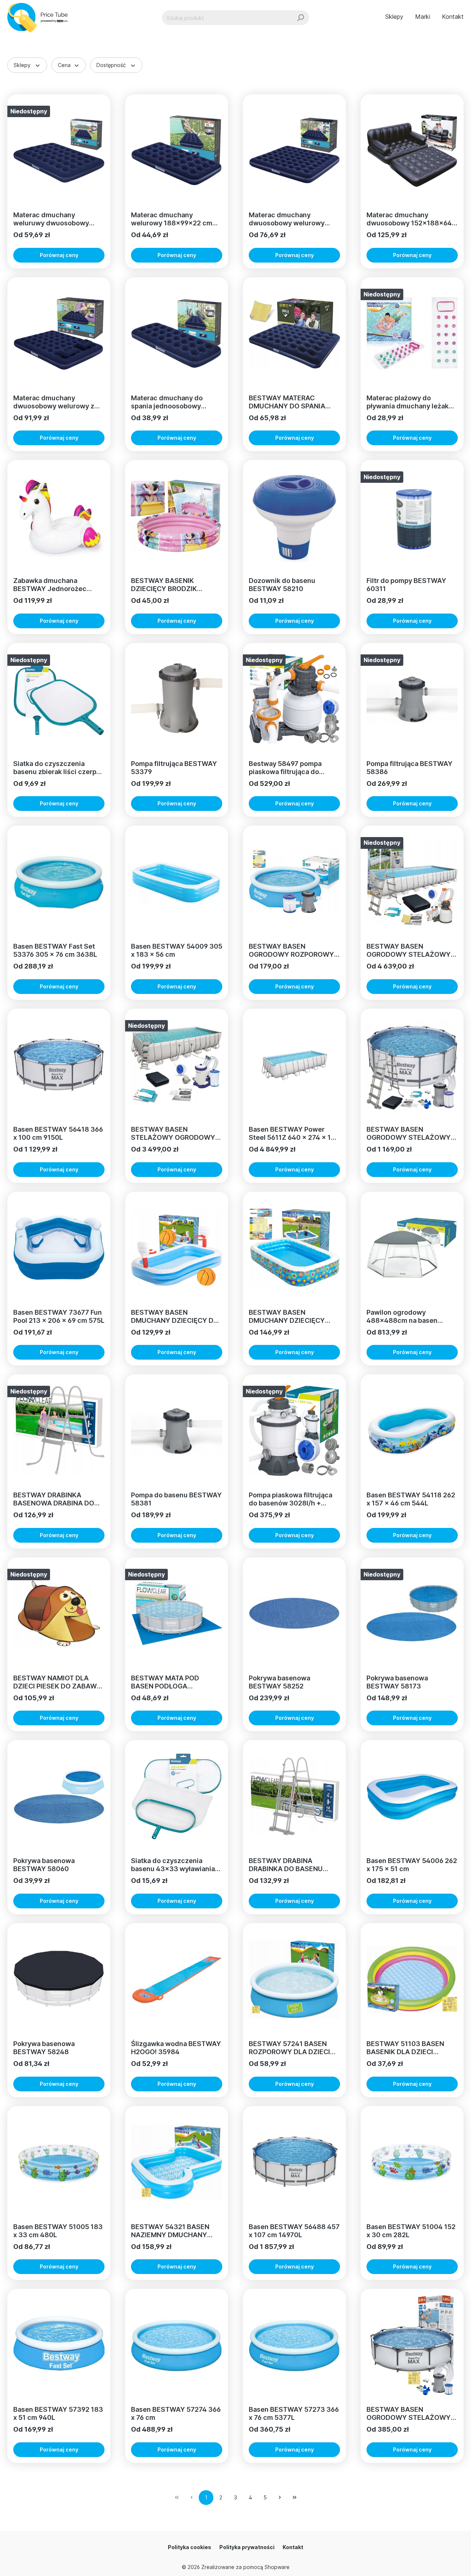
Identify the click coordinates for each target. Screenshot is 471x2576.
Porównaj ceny (59, 255)
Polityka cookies (190, 2547)
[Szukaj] (300, 18)
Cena (64, 65)
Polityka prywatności (247, 2547)
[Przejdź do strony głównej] (41, 18)
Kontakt (293, 2547)
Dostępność (111, 65)
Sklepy (22, 65)
